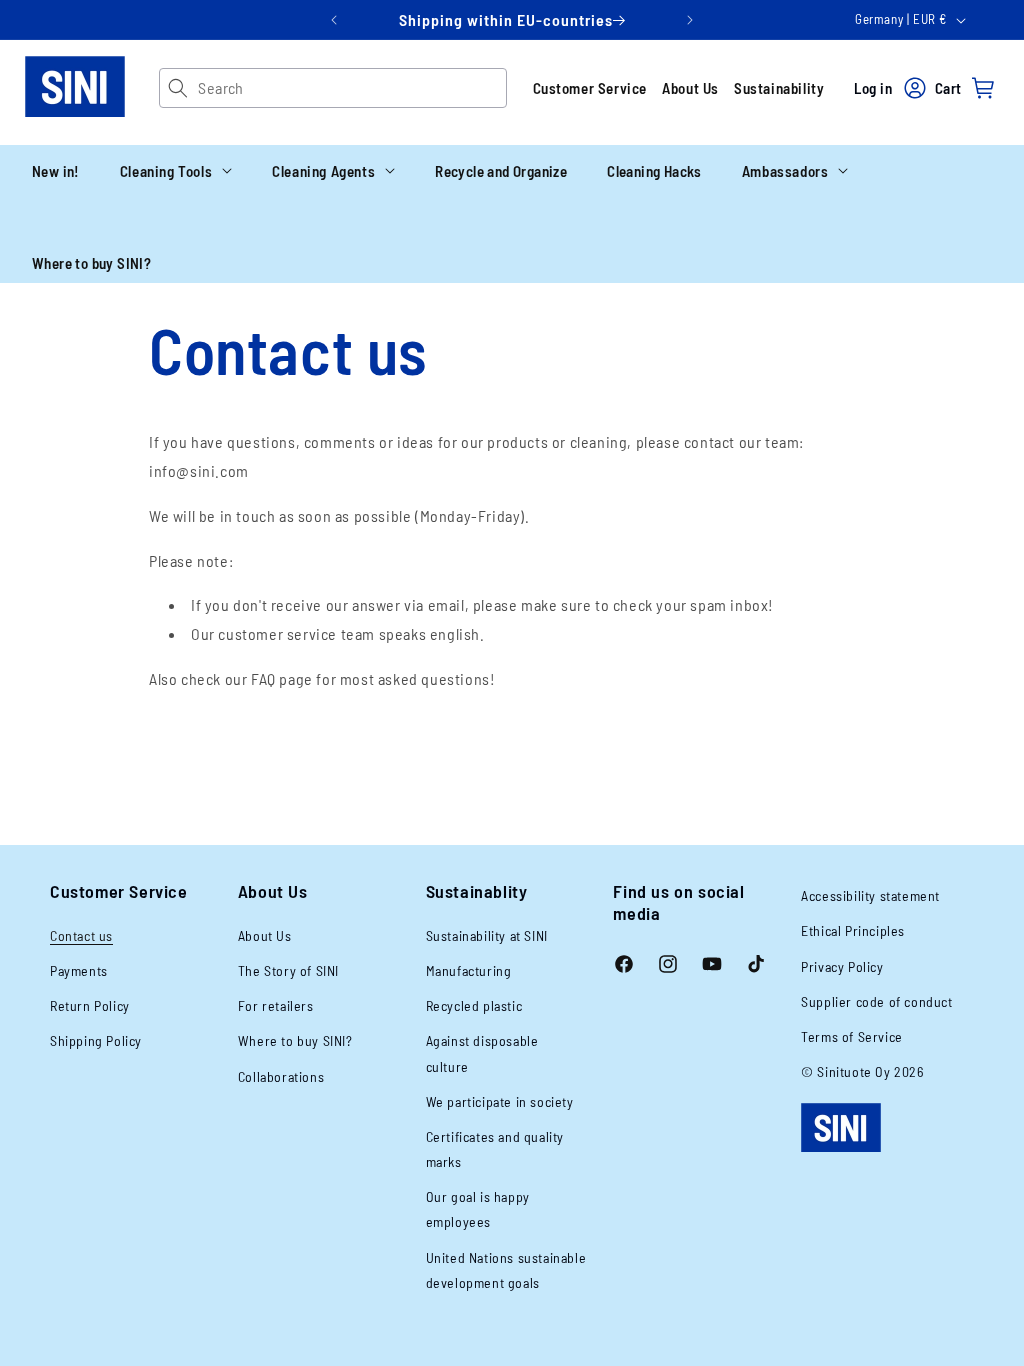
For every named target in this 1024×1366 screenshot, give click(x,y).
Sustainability (779, 88)
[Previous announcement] (334, 20)
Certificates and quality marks (495, 1149)
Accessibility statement (870, 895)
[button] (176, 171)
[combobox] (351, 88)
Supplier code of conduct (876, 1001)
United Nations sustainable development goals (506, 1270)
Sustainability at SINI (487, 935)
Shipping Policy (96, 1040)
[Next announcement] (690, 20)
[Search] (178, 88)
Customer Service (590, 88)
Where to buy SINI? (295, 1040)
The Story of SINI (288, 970)
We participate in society (500, 1101)
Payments (79, 970)
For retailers (276, 1005)
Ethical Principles (853, 930)
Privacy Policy (842, 966)
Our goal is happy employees (478, 1209)
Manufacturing (469, 970)
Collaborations (281, 1076)
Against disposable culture (482, 1053)
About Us (690, 88)
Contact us (81, 935)
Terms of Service (852, 1036)
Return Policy (90, 1005)
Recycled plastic (474, 1005)
